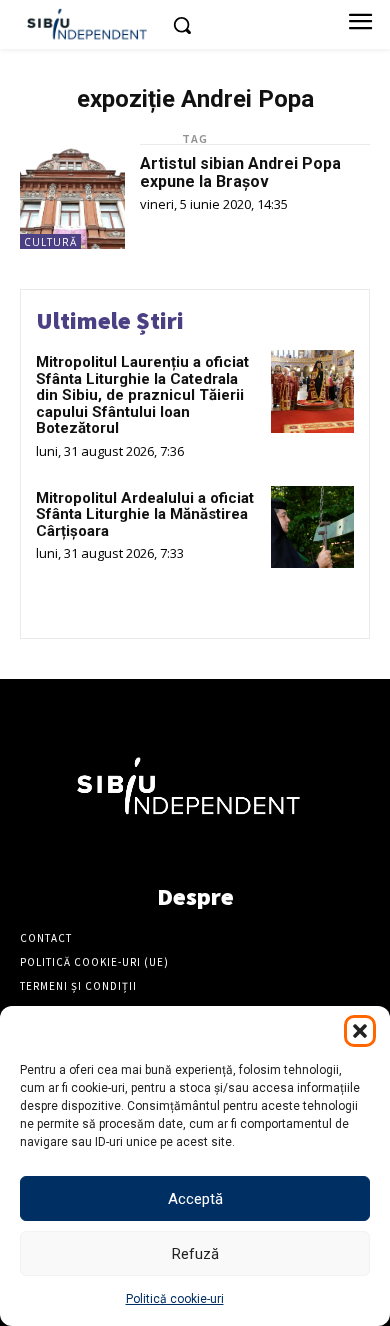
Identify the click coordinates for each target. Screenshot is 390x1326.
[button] (360, 1031)
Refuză (195, 1254)
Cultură (50, 242)
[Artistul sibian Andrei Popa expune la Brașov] (72, 196)
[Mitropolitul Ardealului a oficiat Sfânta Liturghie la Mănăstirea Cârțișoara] (312, 527)
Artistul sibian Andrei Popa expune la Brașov (240, 172)
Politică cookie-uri (175, 1299)
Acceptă (195, 1199)
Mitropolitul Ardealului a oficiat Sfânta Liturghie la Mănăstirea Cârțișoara (145, 514)
